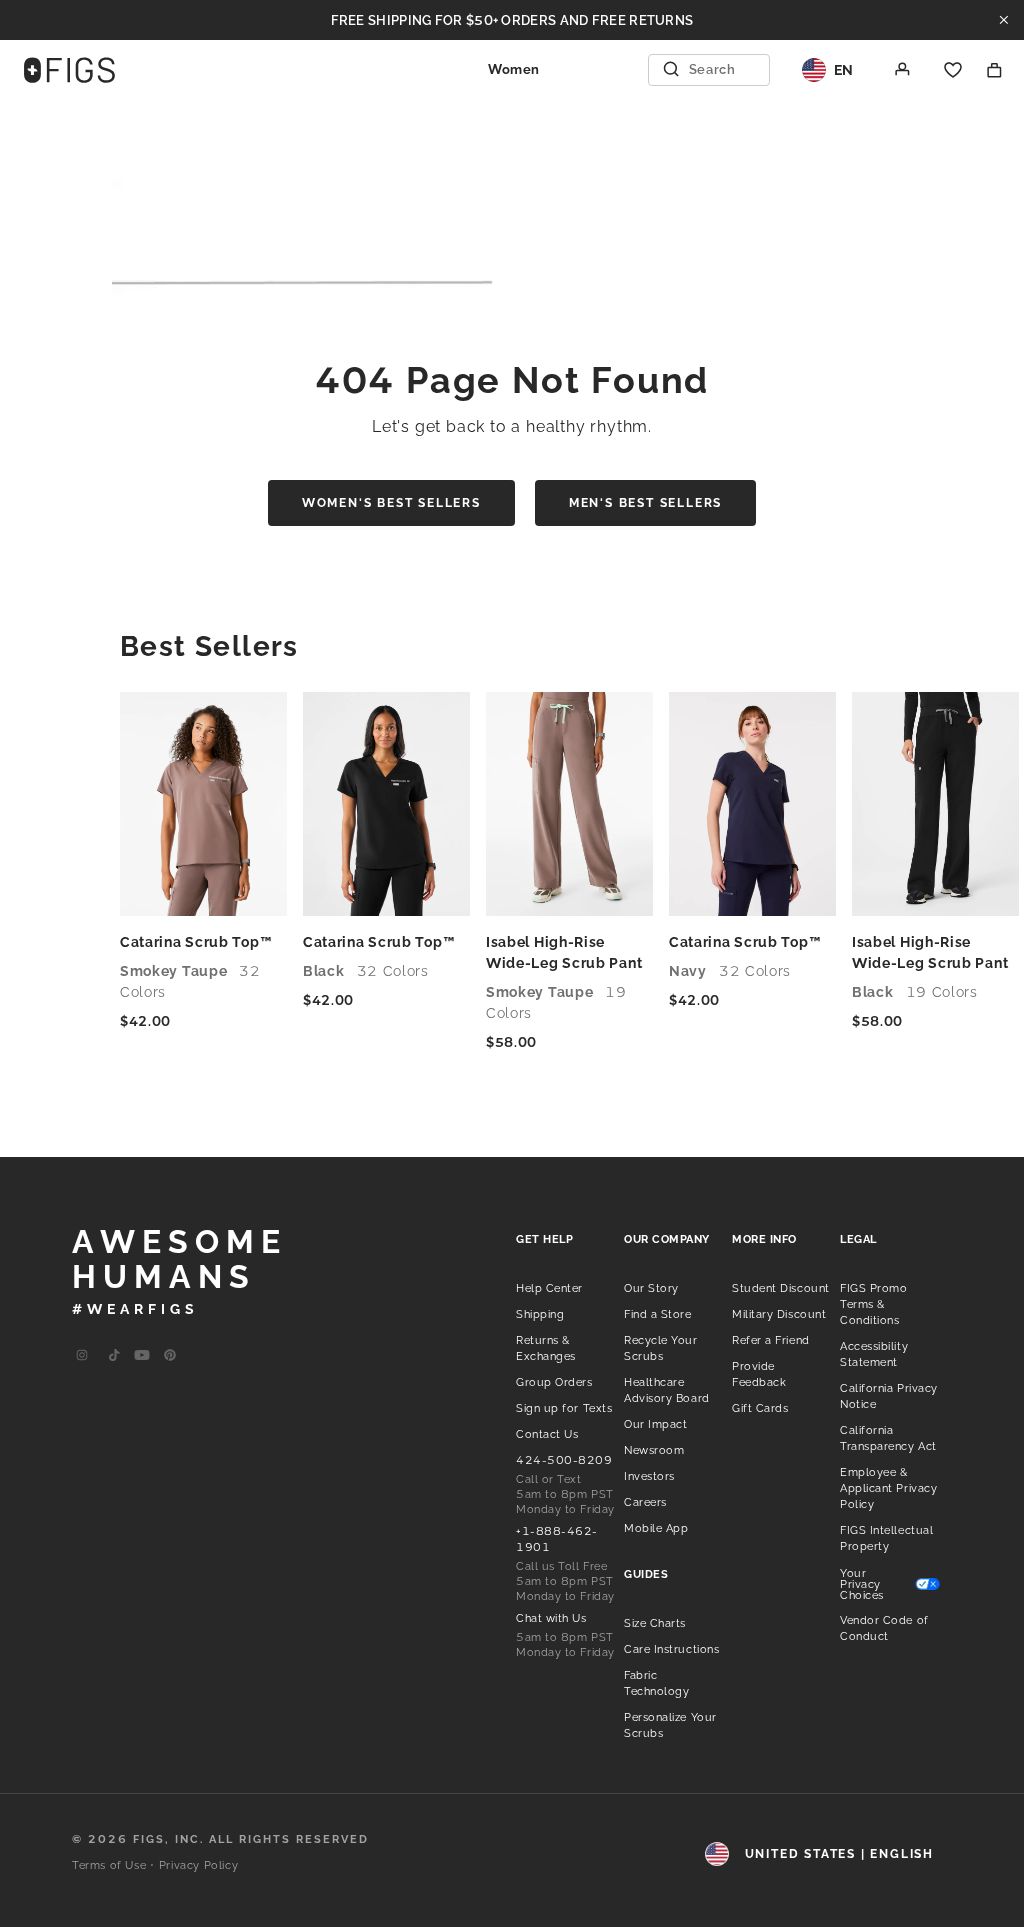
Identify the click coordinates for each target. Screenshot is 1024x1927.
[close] (1004, 20)
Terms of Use (109, 1865)
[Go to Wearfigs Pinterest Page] (170, 1355)
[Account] (903, 70)
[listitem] (549, 1287)
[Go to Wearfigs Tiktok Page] (114, 1355)
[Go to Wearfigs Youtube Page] (142, 1355)
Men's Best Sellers (645, 503)
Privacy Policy (198, 1865)
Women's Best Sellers (391, 503)
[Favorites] (953, 70)
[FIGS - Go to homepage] (69, 70)
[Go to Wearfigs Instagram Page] (82, 1355)
